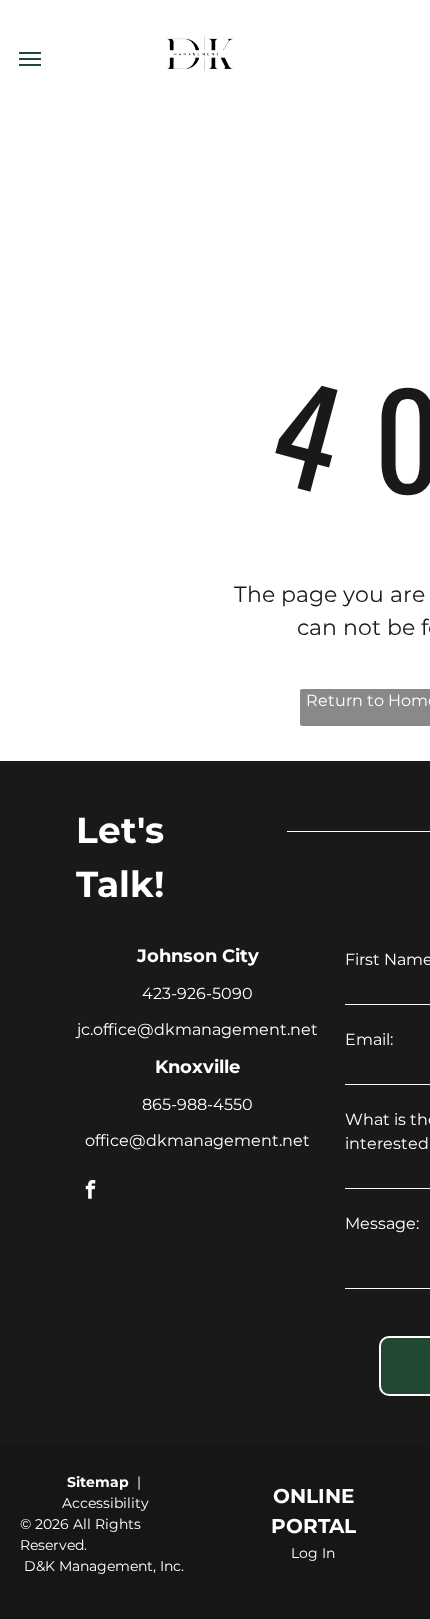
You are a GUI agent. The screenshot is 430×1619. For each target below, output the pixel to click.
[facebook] (90, 1191)
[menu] (30, 59)
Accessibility (105, 1503)
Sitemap (98, 1482)
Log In (313, 1553)
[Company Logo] (200, 11)
